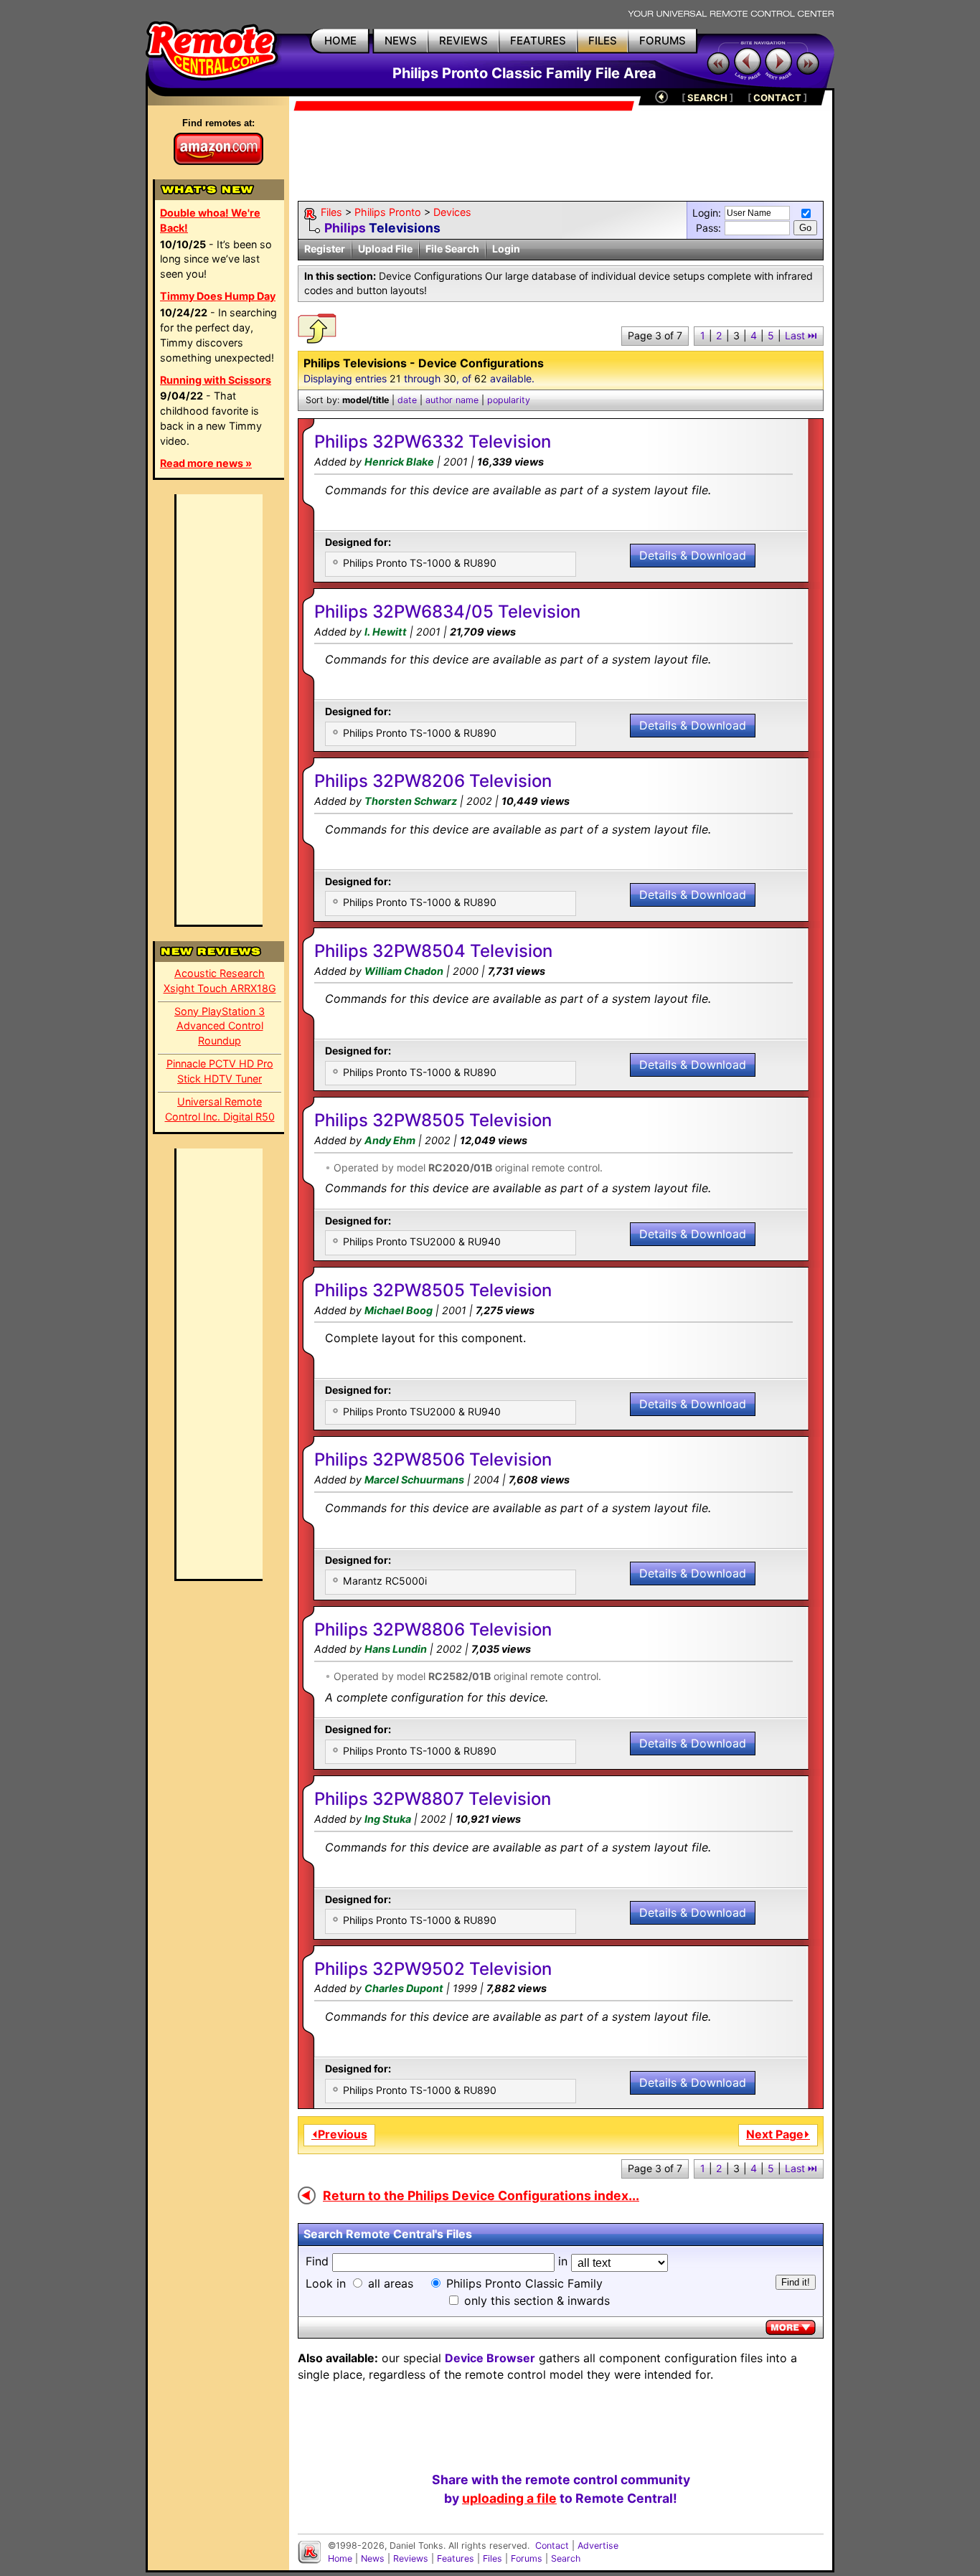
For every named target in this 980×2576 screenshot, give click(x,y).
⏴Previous (339, 2134)
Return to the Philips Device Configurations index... (481, 2195)
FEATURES (538, 41)
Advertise (598, 2546)
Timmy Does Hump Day (218, 296)
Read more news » (206, 463)
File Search (452, 249)
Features (456, 2558)
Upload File (385, 249)
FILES (603, 41)
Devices (452, 212)
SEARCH (707, 98)
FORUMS (663, 41)
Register (325, 249)
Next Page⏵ (778, 2134)
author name (452, 400)
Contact (552, 2546)
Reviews (411, 2558)
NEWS (401, 41)
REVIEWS (463, 41)
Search (566, 2558)
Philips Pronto (388, 212)
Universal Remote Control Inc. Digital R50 (220, 1109)
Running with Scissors (216, 380)
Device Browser (490, 2358)
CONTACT (777, 98)
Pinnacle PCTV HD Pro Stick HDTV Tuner (220, 1071)
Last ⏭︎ (801, 335)
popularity (509, 400)
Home (340, 2558)
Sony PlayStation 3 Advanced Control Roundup (220, 1026)
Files (331, 212)
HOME (340, 41)
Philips (345, 228)
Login (506, 249)
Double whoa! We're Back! (210, 220)
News (373, 2558)
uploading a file (509, 2498)
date (407, 400)
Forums (527, 2558)
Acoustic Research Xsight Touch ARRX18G (220, 981)
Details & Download (693, 555)
